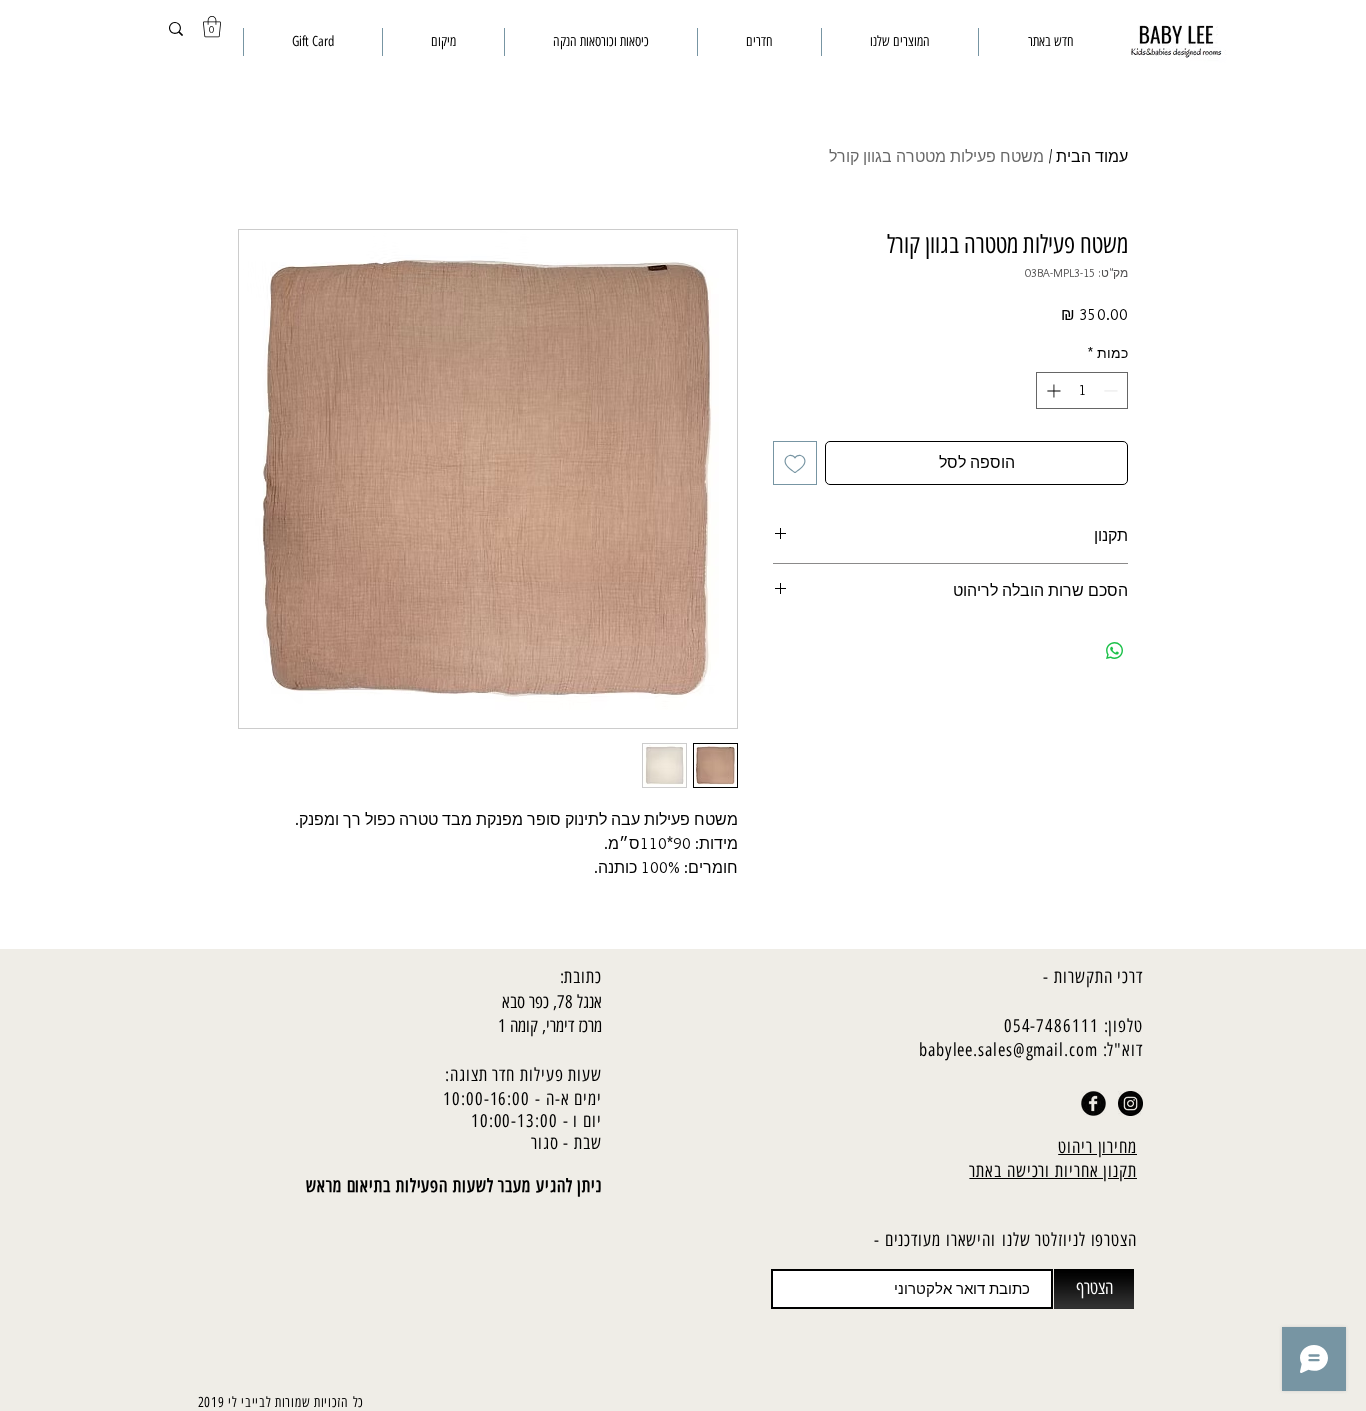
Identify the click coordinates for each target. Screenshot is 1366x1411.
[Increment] (1051, 390)
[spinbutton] (1082, 390)
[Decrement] (1112, 390)
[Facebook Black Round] (1093, 1103)
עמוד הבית (1092, 156)
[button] (212, 26)
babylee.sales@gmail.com (1008, 1050)
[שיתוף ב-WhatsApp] (1115, 651)
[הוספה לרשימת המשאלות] (795, 463)
